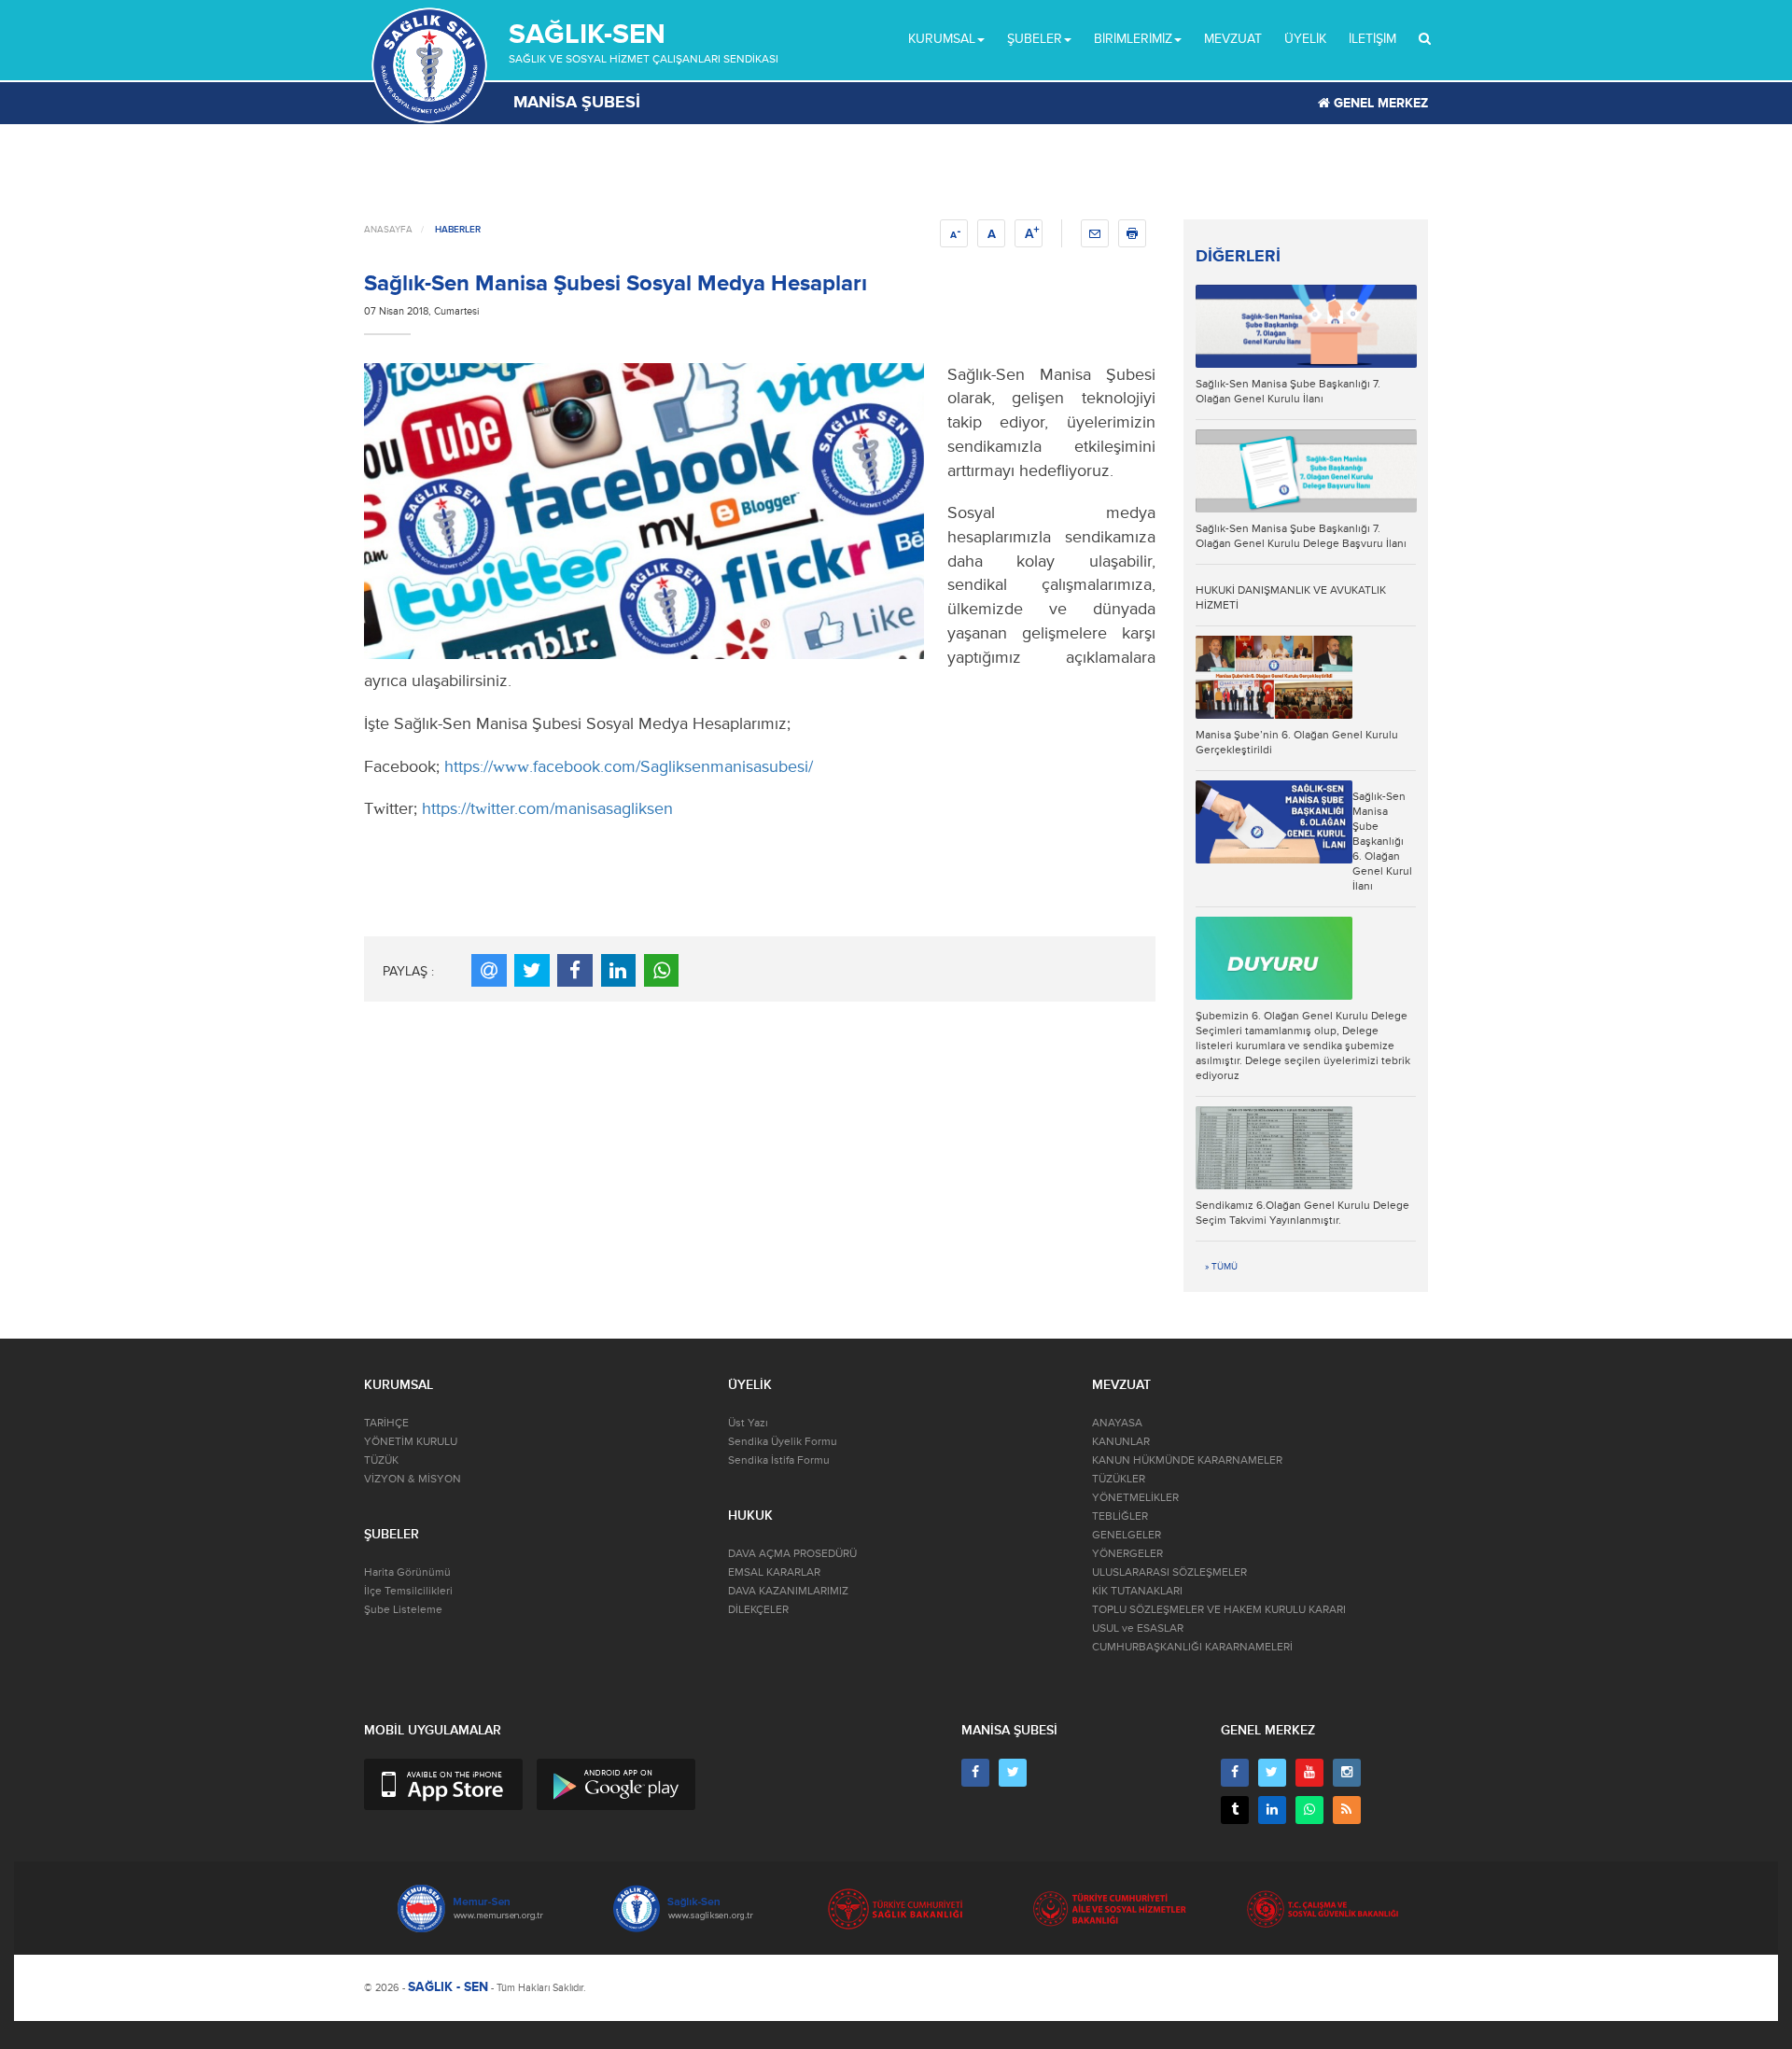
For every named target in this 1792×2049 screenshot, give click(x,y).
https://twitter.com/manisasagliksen (547, 808)
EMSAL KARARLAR (774, 1572)
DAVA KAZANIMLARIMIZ (788, 1591)
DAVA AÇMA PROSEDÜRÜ (792, 1554)
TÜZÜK (381, 1460)
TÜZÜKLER (1119, 1479)
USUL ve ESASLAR (1138, 1628)
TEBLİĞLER (1120, 1516)
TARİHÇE (386, 1423)
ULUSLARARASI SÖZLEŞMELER (1169, 1572)
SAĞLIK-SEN (587, 34)
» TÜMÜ (1221, 1267)
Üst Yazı (748, 1423)
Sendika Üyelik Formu (783, 1442)
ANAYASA (1117, 1423)
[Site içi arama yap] (1425, 39)
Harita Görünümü (407, 1572)
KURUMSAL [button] (942, 39)
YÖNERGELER (1127, 1554)
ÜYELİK (1305, 39)
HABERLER (458, 230)
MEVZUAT (1233, 39)
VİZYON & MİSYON (413, 1479)
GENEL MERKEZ (1379, 103)
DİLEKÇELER (758, 1610)
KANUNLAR (1121, 1442)
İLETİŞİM (1372, 39)
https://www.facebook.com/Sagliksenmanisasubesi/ (629, 766)
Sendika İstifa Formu (779, 1460)
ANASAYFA (388, 230)
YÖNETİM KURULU (411, 1442)
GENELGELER (1127, 1535)
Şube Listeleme (403, 1610)
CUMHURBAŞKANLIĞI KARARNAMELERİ (1192, 1647)
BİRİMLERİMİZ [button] (1133, 39)
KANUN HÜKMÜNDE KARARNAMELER (1187, 1460)
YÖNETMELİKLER (1135, 1498)
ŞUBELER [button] (1035, 39)
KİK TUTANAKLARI (1137, 1591)
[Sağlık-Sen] (429, 65)
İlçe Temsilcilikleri (408, 1591)
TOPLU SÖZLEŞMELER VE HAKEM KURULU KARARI (1219, 1610)
